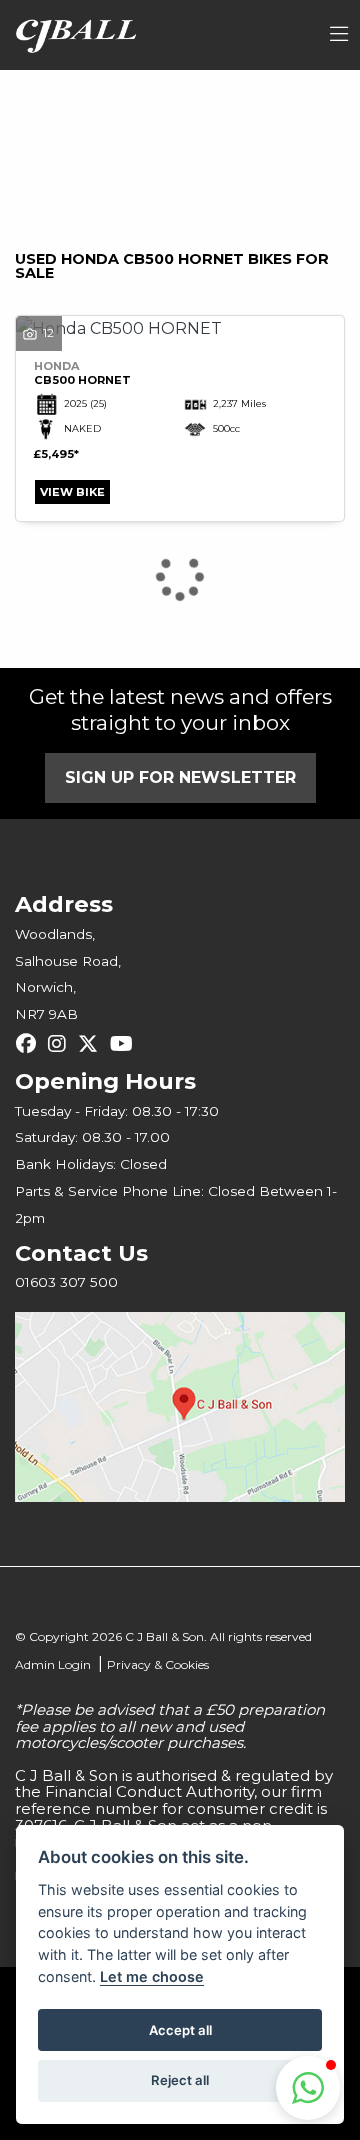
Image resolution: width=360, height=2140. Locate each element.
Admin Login (53, 1664)
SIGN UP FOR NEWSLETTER (180, 777)
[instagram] (62, 1044)
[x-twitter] (93, 1044)
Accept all (180, 2030)
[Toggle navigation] (339, 35)
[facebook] (31, 1044)
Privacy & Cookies (158, 1664)
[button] (308, 2088)
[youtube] (126, 1044)
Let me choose (152, 1976)
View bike (72, 492)
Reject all (180, 2080)
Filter (285, 103)
